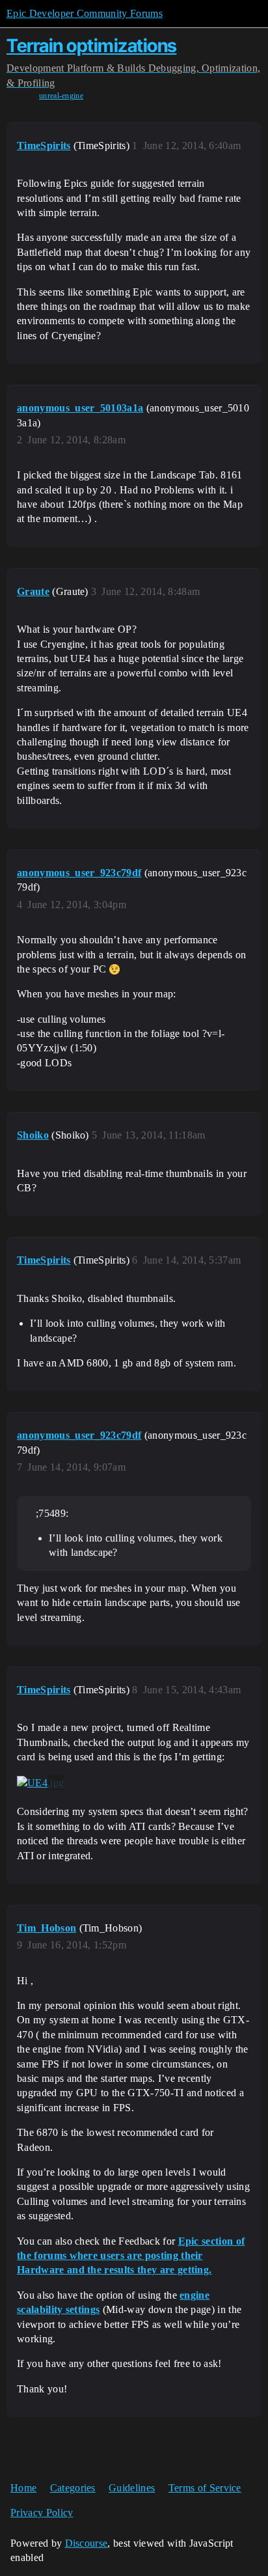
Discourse (87, 2543)
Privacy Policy (42, 2513)
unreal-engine (61, 96)
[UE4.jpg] (40, 1782)
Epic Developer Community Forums (85, 13)
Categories (73, 2488)
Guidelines (132, 2488)
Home (23, 2488)
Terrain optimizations (92, 46)
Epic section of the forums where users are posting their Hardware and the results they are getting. (131, 2256)
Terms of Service (205, 2488)
